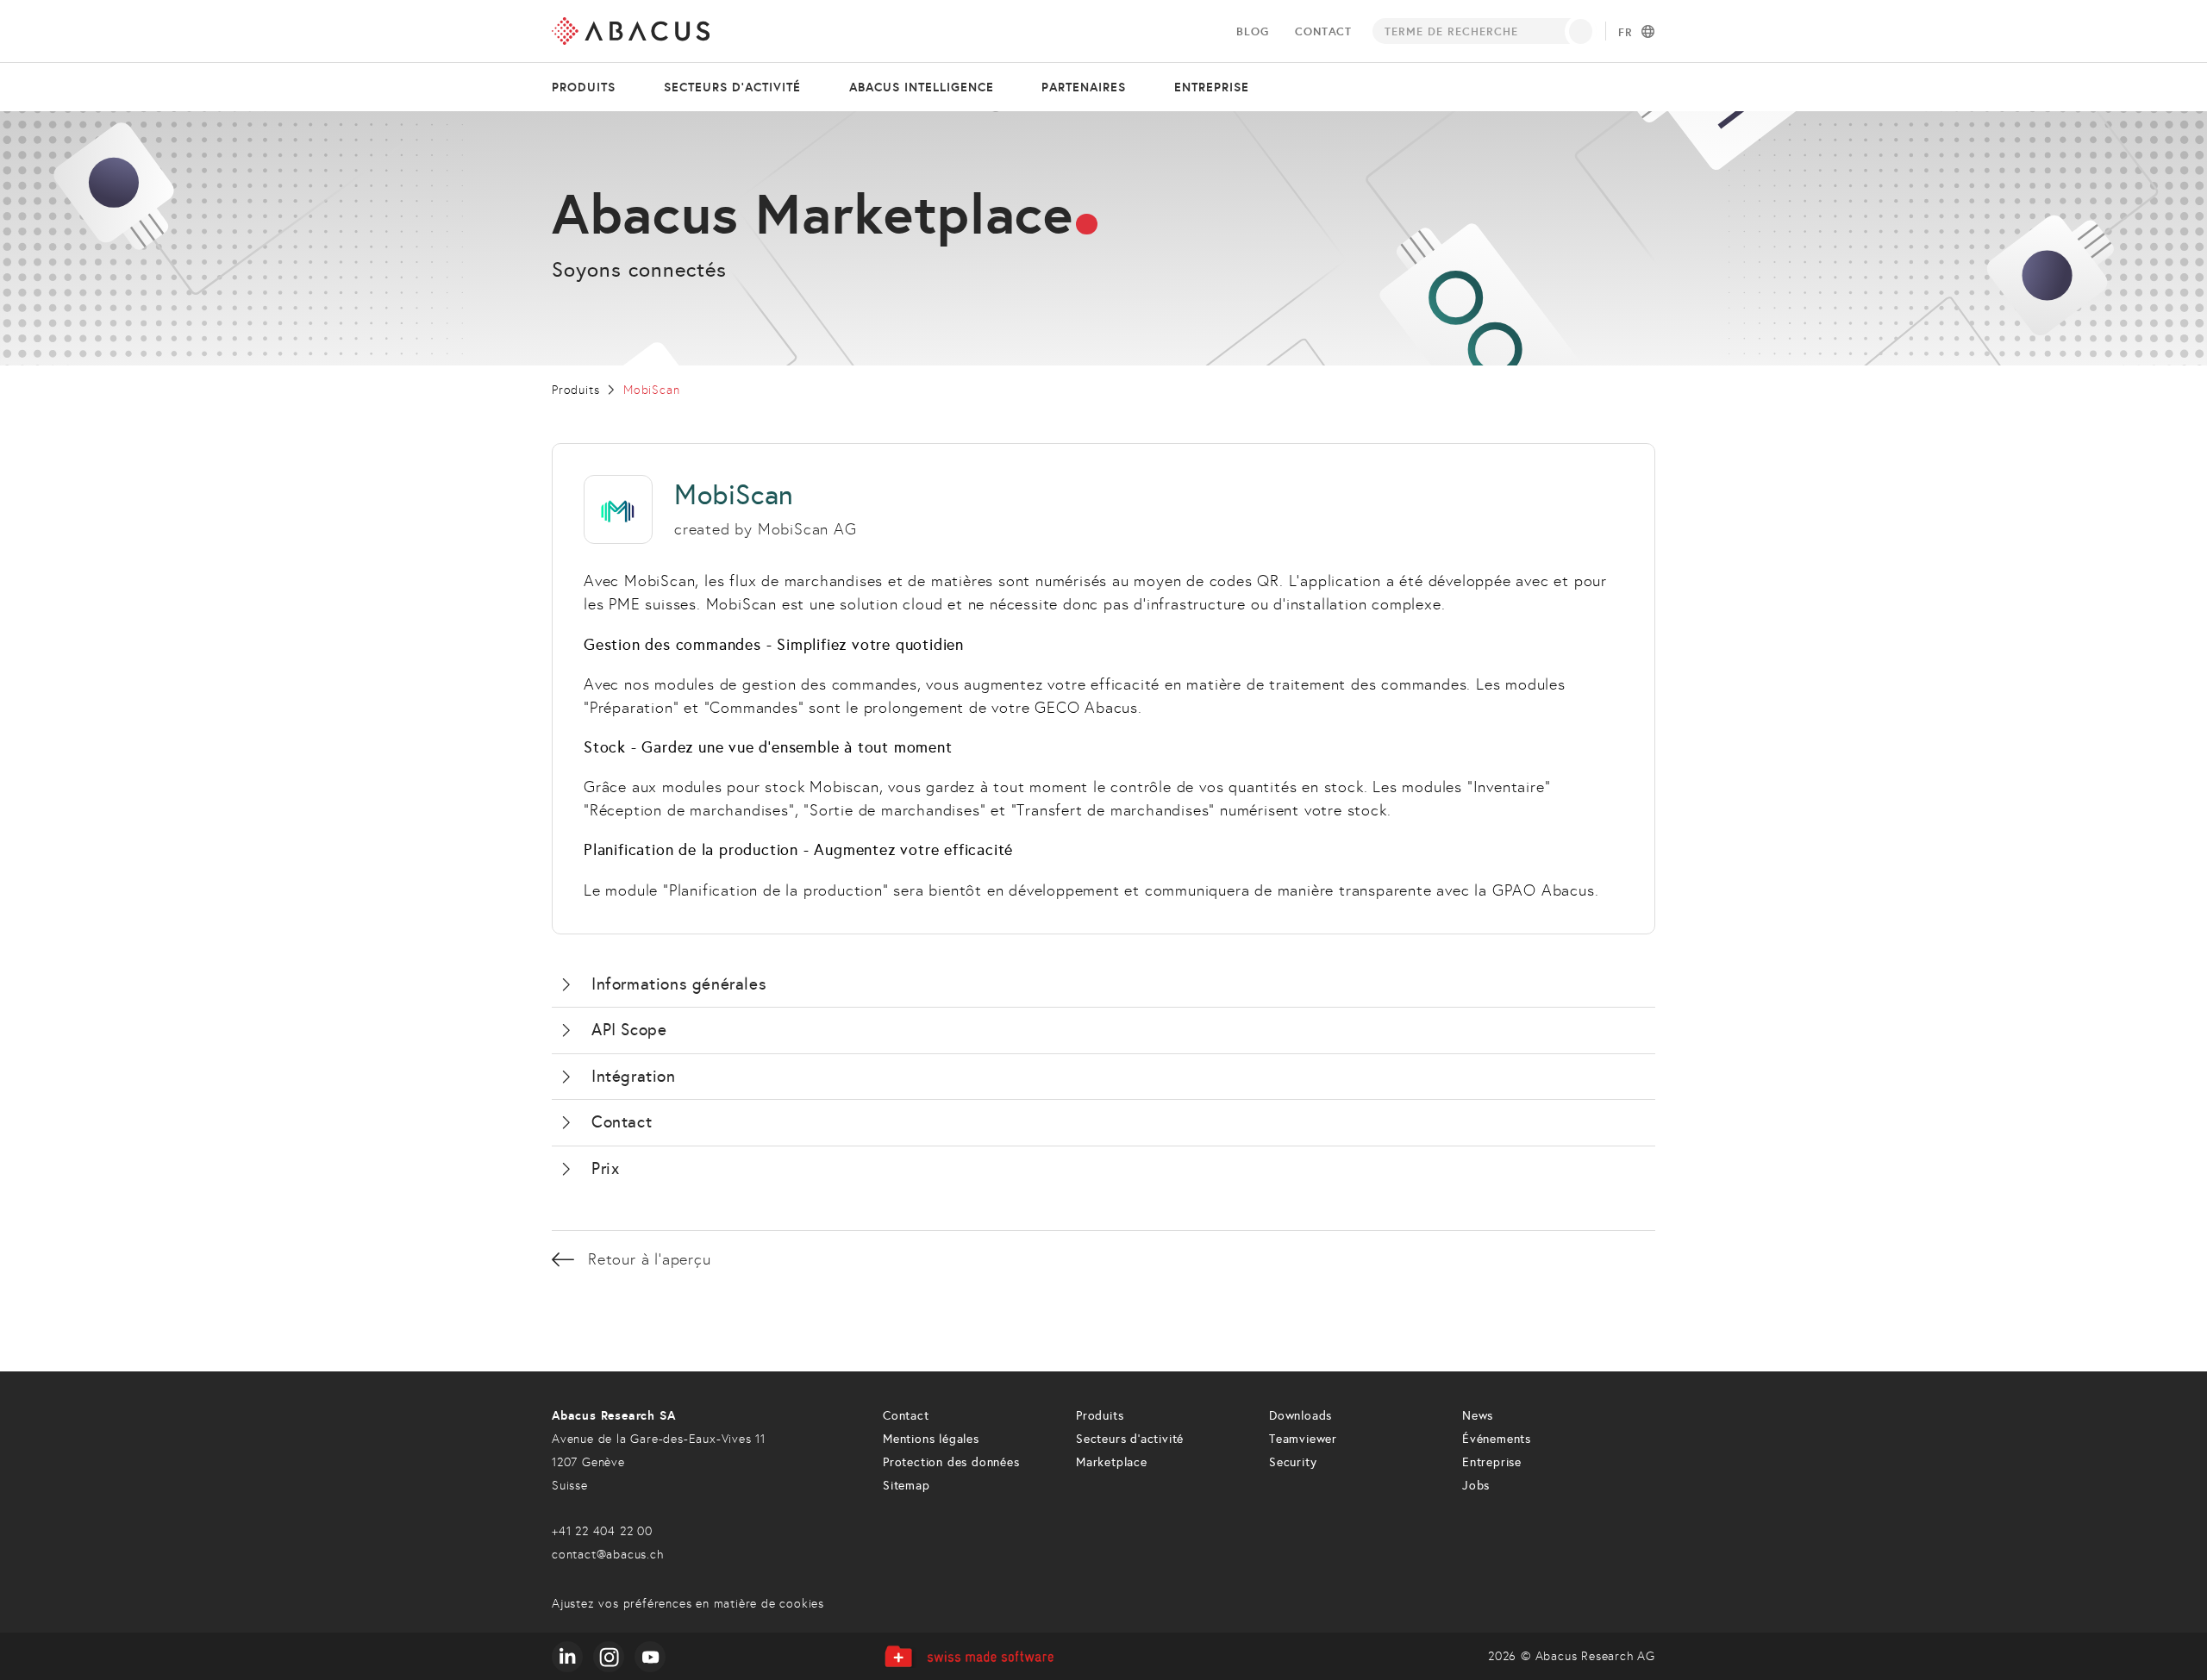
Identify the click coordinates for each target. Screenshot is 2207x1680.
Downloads (1300, 1416)
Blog (1252, 31)
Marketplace (1112, 1462)
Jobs (1476, 1486)
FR (1626, 33)
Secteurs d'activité (732, 87)
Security (1293, 1462)
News (1478, 1416)
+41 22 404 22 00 (602, 1531)
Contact (1323, 31)
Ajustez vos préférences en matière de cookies (688, 1604)
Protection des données (951, 1462)
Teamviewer (1303, 1439)
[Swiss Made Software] (969, 1656)
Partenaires (1084, 87)
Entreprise (1212, 87)
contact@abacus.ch (608, 1555)
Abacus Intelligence (922, 87)
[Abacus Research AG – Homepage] (631, 31)
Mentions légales (931, 1439)
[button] (1103, 985)
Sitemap (907, 1486)
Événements (1497, 1439)
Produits (584, 87)
